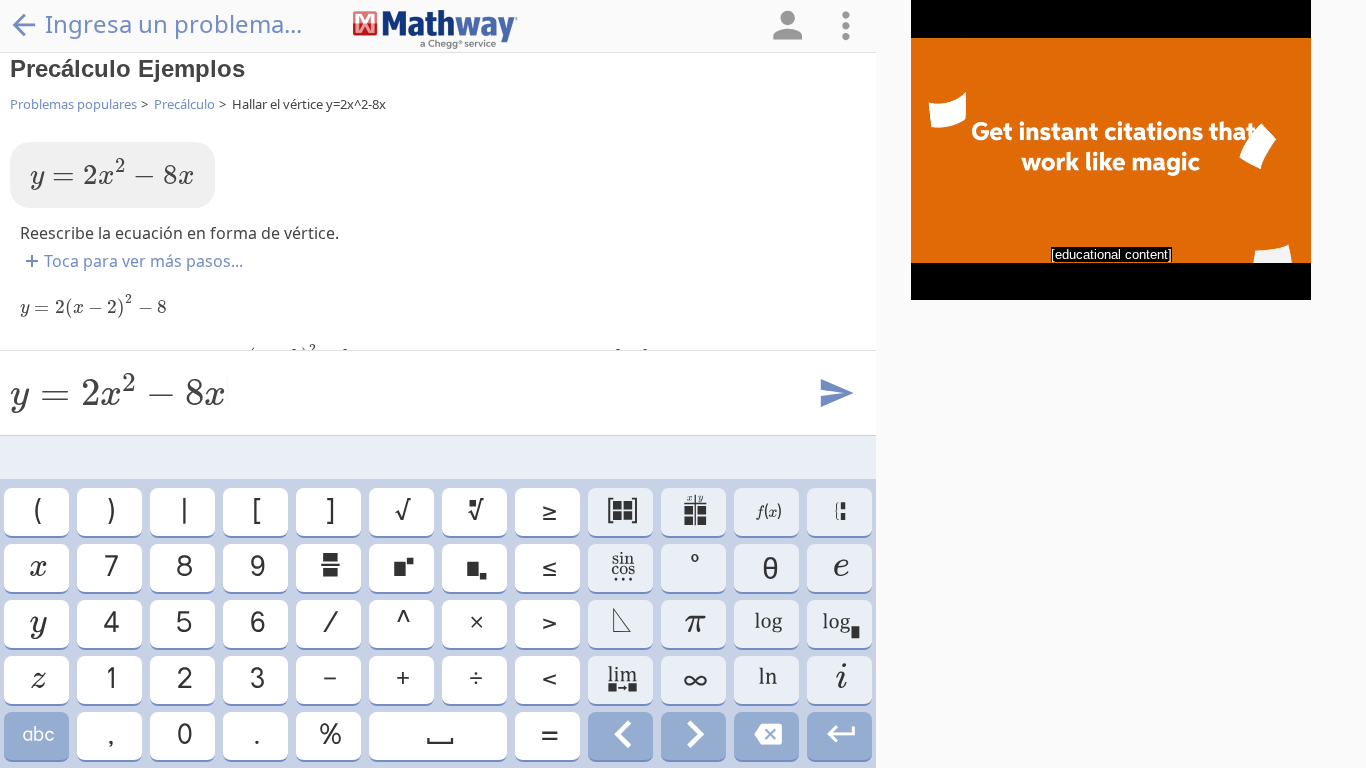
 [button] (474, 511)
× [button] (475, 623)
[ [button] (255, 511)
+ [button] (401, 679)
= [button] (548, 735)
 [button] (766, 679)
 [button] (475, 567)
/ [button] (329, 623)
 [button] (621, 511)
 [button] (329, 567)
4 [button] (110, 623)
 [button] (402, 567)
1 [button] (109, 679)
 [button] (621, 735)
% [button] (329, 735)
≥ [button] (548, 511)
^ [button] (402, 623)
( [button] (36, 511)
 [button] (694, 735)
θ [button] (767, 567)
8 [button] (183, 567)
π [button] (694, 623)
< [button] (548, 679)
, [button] (109, 735)
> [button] (548, 623)
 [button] (767, 623)
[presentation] (112, 174)
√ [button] (401, 511)
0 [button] (183, 735)
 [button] (37, 735)
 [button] (37, 679)
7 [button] (110, 567)
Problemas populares (73, 104)
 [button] (840, 567)
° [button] (693, 567)
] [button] (328, 511)
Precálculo (184, 104)
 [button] (621, 567)
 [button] (840, 511)
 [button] (767, 511)
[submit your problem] (835, 394)
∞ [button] (694, 679)
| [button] (183, 511)
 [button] (36, 567)
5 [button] (182, 623)
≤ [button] (548, 567)
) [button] (109, 511)
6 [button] (256, 623)
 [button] (839, 735)
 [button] (693, 511)
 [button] (37, 623)
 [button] (766, 735)
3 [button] (256, 679)
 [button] (620, 623)
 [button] (840, 679)
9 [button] (256, 567)
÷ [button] (474, 679)
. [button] (255, 735)
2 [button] (183, 679)
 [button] (621, 679)
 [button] (839, 623)
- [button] (328, 679)
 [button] (438, 735)
